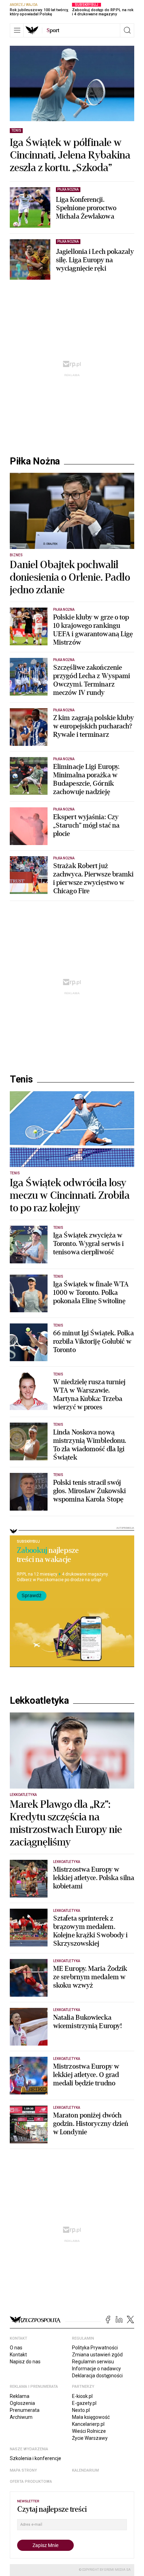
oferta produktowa (31, 2482)
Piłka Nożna (35, 461)
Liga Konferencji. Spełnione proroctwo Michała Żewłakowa (86, 208)
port (53, 30)
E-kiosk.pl (82, 2396)
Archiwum (21, 2417)
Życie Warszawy (90, 2438)
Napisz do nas (25, 2362)
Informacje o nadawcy (96, 2369)
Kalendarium (85, 2470)
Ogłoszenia (22, 2403)
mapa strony (23, 2470)
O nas (16, 2348)
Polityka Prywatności (95, 2348)
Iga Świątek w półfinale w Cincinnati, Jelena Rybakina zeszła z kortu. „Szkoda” (70, 155)
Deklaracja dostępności (97, 2376)
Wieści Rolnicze (89, 2431)
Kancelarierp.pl (88, 2424)
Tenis (21, 1079)
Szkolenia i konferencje (35, 2458)
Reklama (20, 2396)
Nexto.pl (81, 2410)
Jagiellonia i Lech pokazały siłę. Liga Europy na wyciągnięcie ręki (95, 260)
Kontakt (18, 2355)
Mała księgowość (91, 2417)
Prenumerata (25, 2410)
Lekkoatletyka (39, 1701)
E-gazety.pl (84, 2403)
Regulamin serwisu (93, 2362)
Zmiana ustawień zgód (97, 2355)
